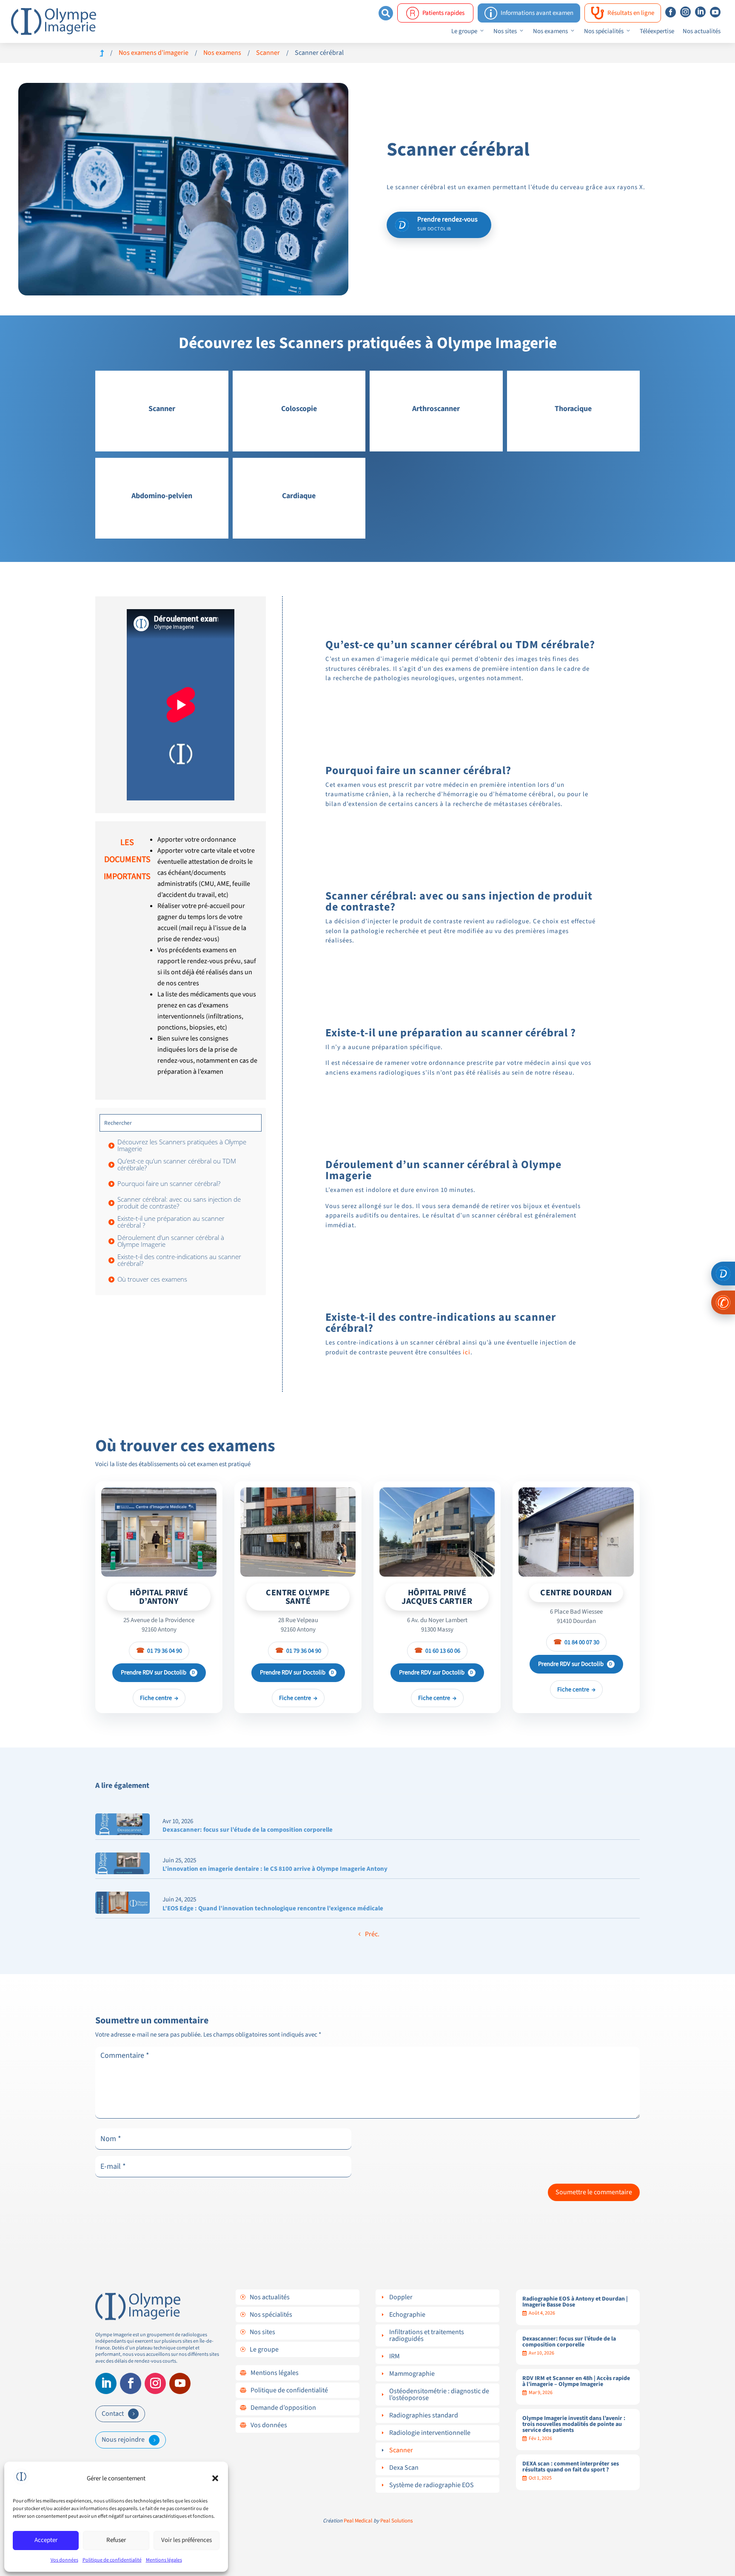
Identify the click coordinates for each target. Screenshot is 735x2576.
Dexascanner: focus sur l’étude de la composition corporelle (248, 1830)
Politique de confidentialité (112, 2560)
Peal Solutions (396, 2521)
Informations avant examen (529, 13)
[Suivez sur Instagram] (155, 2383)
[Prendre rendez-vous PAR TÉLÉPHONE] (723, 1302)
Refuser (116, 2540)
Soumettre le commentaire (594, 2192)
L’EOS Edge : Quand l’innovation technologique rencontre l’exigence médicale (273, 1908)
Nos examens (550, 31)
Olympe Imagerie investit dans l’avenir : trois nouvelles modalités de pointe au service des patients (574, 2424)
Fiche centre (159, 1698)
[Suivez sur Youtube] (180, 2383)
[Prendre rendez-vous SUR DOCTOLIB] (723, 1274)
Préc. (372, 1934)
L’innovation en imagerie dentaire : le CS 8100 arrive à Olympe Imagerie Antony (275, 1869)
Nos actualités (702, 31)
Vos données (64, 2560)
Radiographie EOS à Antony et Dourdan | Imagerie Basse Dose (575, 2302)
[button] (215, 2478)
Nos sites (505, 31)
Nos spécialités (604, 31)
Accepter (46, 2540)
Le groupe (464, 31)
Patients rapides (443, 13)
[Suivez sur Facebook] (131, 2383)
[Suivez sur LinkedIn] (106, 2383)
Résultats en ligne (623, 13)
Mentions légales (164, 2560)
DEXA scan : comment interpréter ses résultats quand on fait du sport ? (571, 2467)
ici (467, 1352)
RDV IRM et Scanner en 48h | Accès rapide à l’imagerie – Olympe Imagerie (576, 2381)
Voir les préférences (187, 2540)
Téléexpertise (657, 31)
